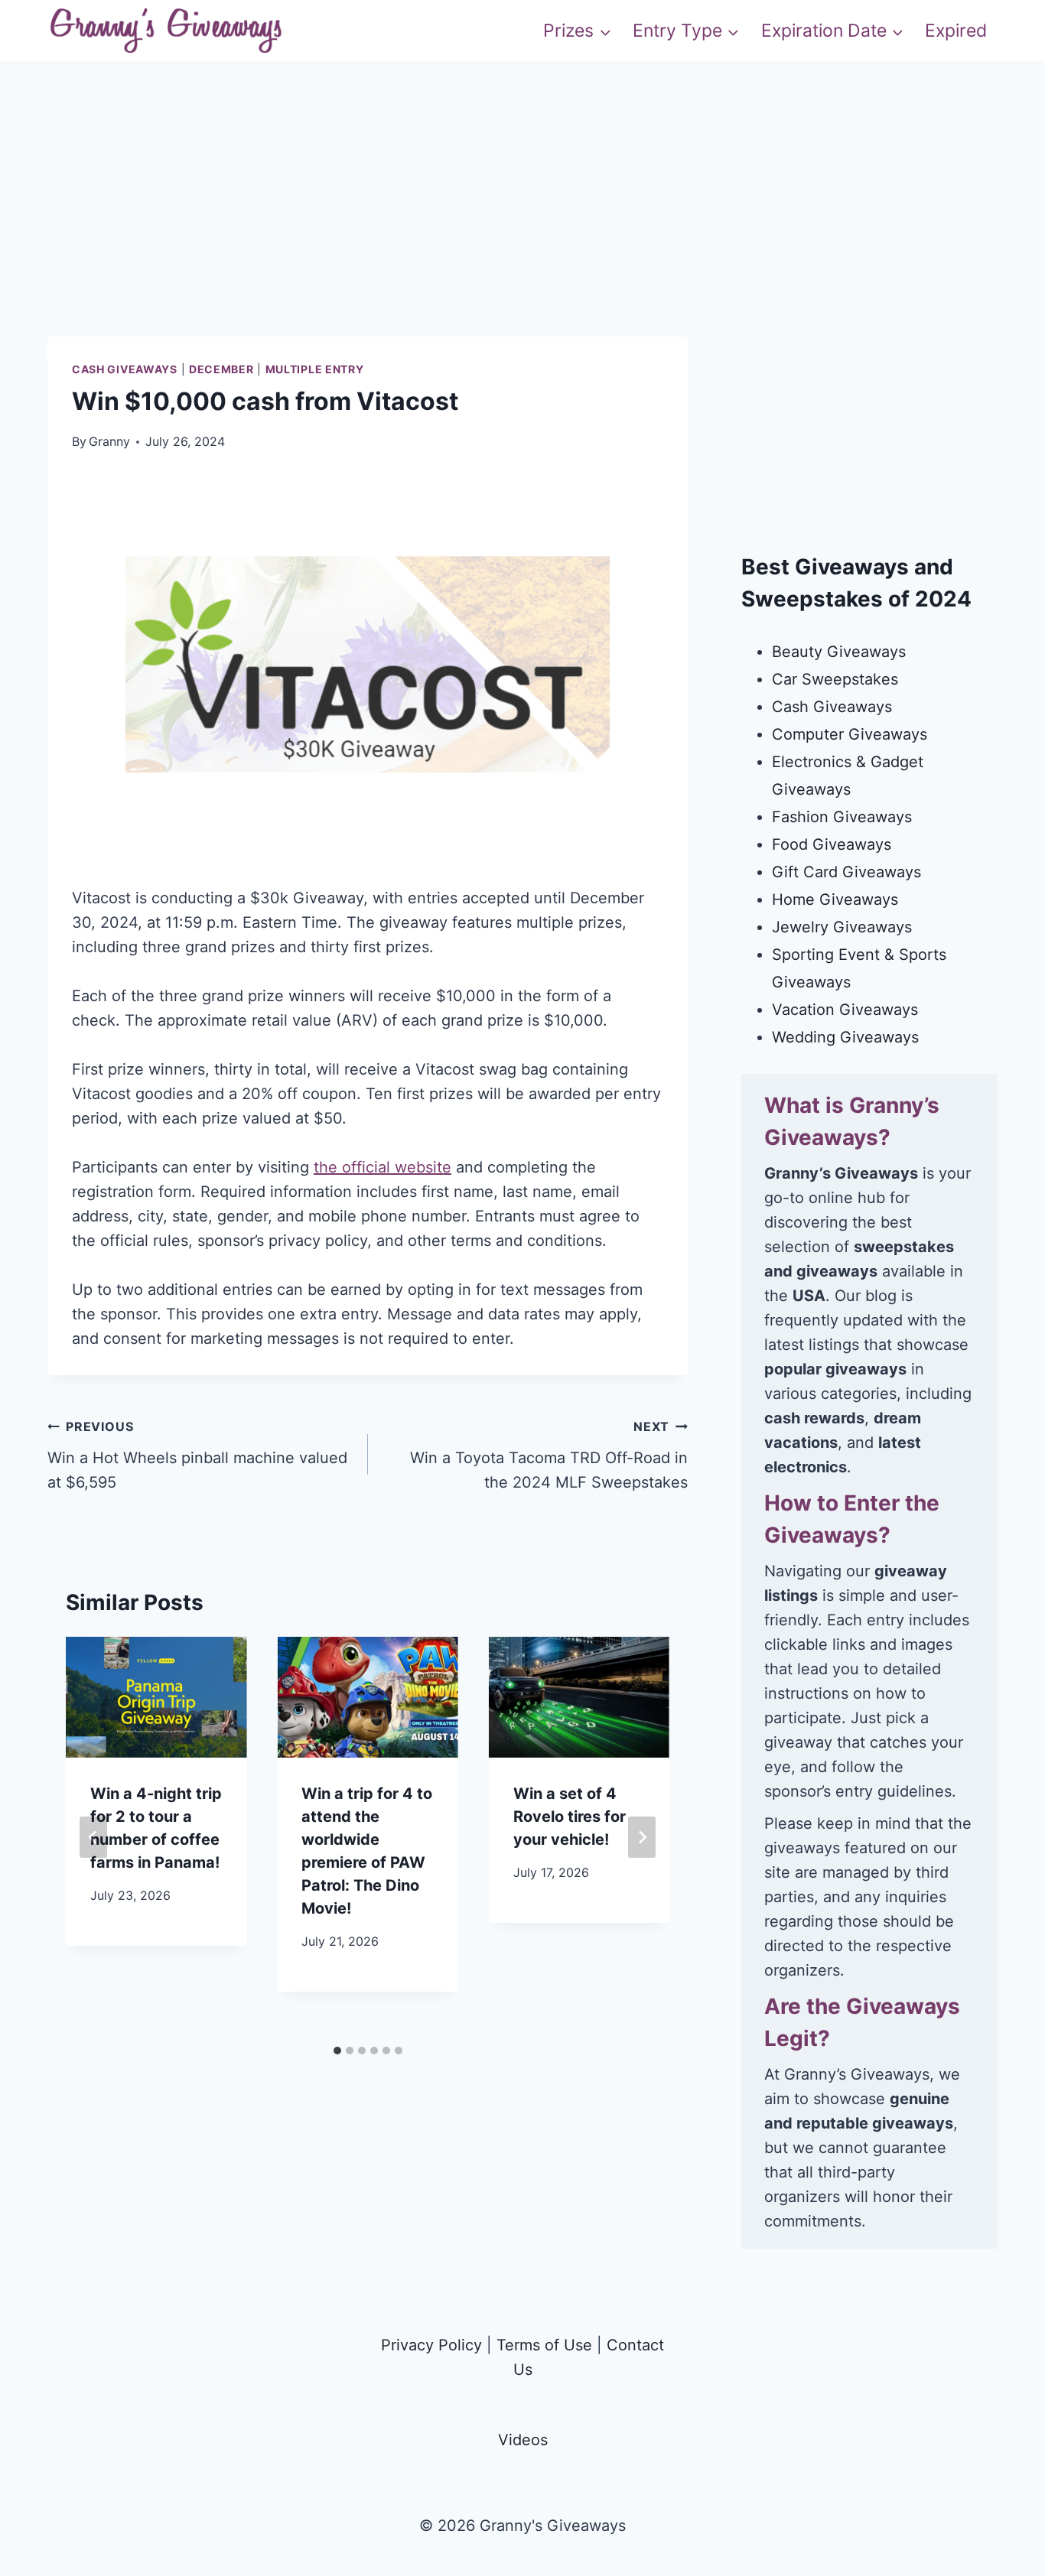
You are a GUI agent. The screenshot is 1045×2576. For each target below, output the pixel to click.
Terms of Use (544, 2345)
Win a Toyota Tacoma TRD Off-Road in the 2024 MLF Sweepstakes (549, 1455)
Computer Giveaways (850, 734)
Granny (109, 441)
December (221, 369)
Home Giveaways (835, 899)
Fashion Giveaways (842, 817)
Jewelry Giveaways (842, 927)
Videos (523, 2440)
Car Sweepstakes (835, 679)
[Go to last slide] (93, 1837)
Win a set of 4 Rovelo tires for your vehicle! (570, 1817)
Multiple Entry (315, 369)
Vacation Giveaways (845, 1010)
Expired (956, 31)
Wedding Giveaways (845, 1037)
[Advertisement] (522, 229)
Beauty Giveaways (839, 652)
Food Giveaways (832, 844)
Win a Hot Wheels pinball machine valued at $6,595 (197, 1455)
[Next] (642, 1837)
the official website (383, 1167)
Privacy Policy (431, 2345)
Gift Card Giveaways (846, 872)
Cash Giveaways (125, 369)
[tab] (337, 2051)
